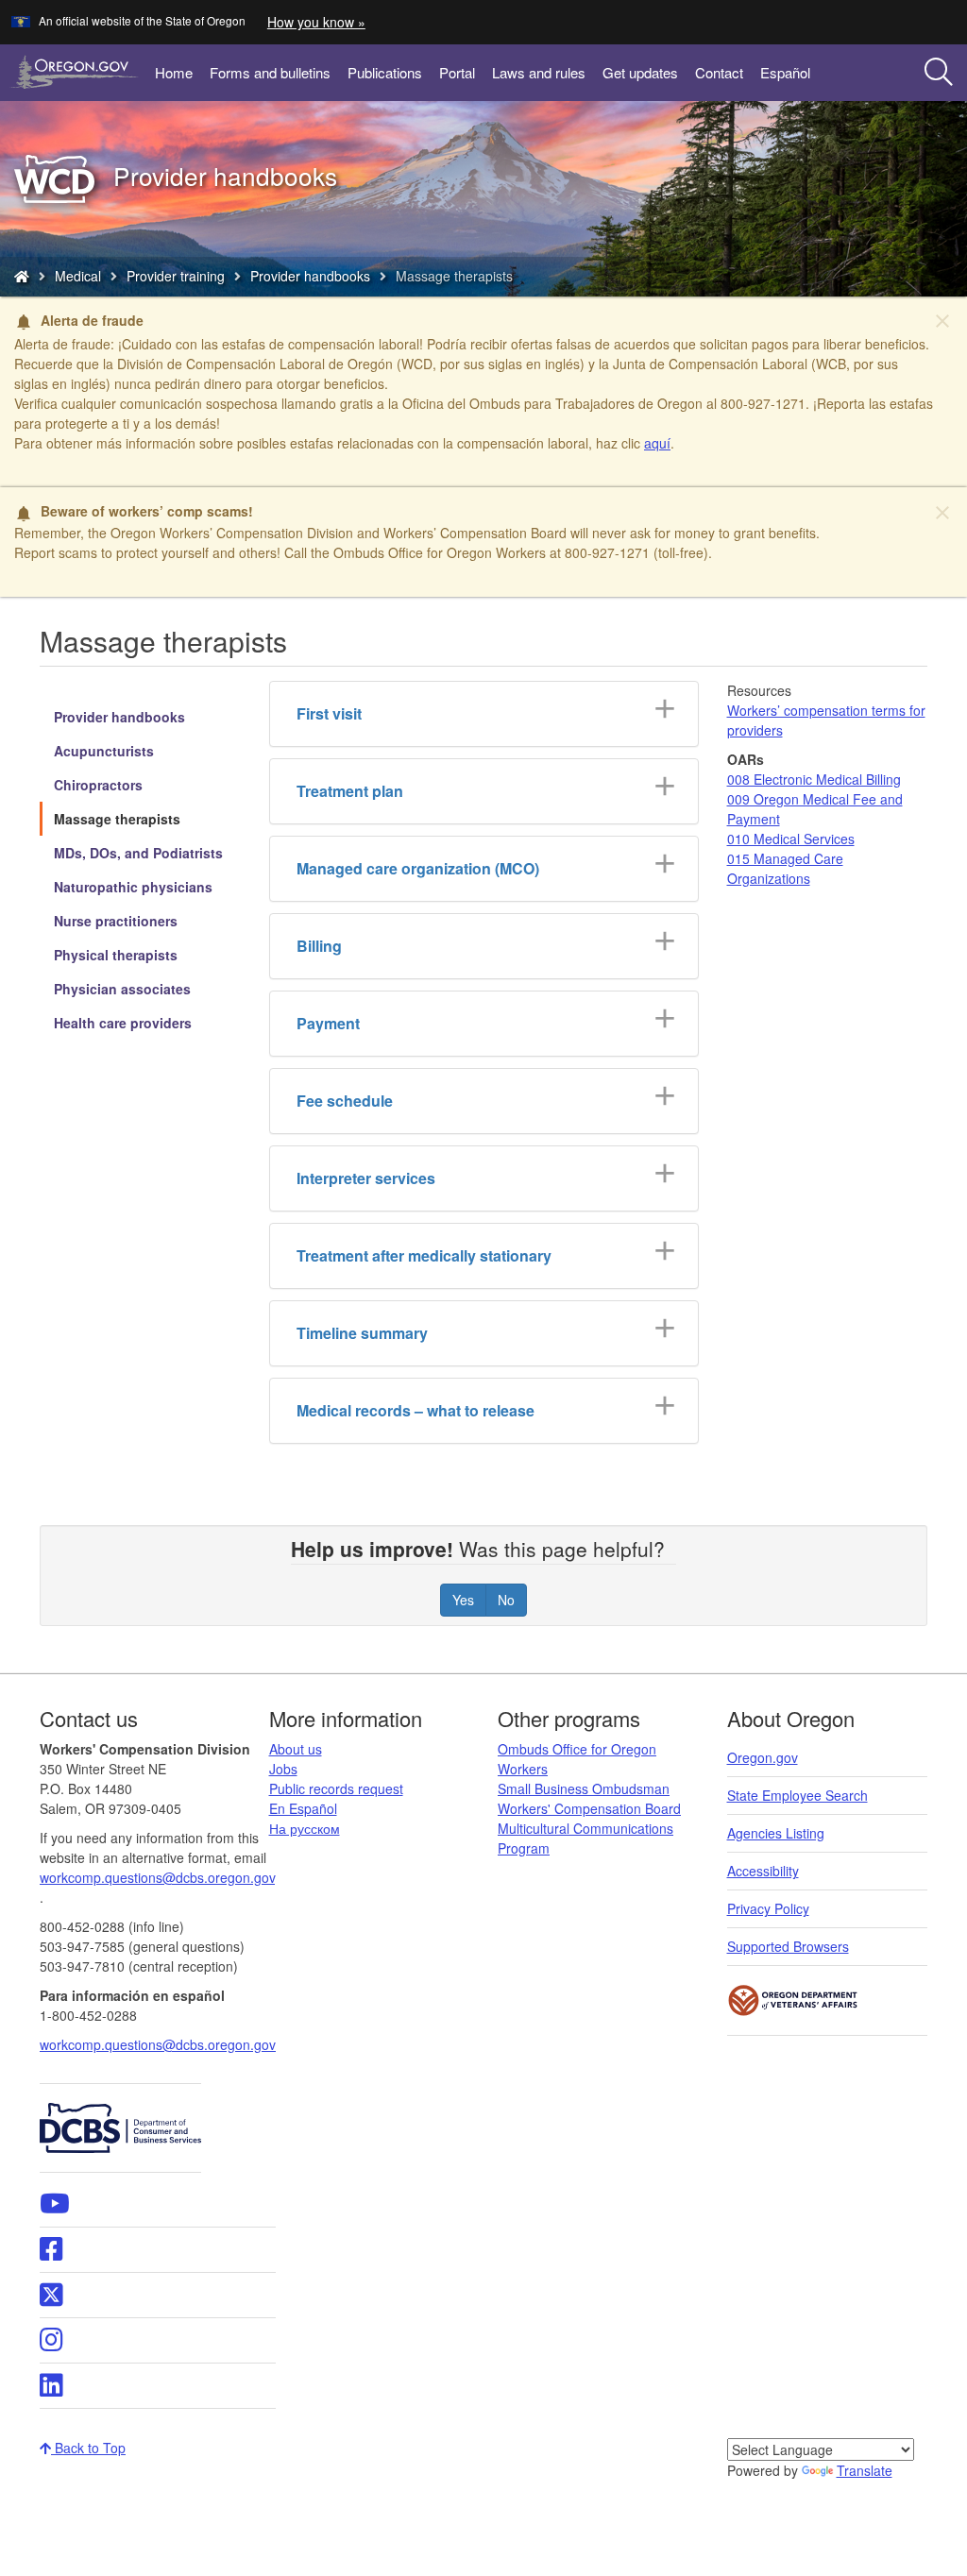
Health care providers (123, 1023)
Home (174, 72)
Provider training (176, 276)
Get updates (640, 72)
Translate (865, 2470)
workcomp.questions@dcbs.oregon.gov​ (157, 1877)
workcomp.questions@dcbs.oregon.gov (158, 2044)
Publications (385, 72)
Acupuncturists (104, 751)
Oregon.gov (763, 1757)
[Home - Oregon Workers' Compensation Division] (22, 276)
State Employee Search (797, 1795)
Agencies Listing (776, 1833)
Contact (719, 72)
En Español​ (303, 1808)
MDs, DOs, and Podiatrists (138, 853)
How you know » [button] (316, 22)
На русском (305, 1828)
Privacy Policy (768, 1908)
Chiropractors (98, 785)
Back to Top (88, 2448)
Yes (463, 1600)
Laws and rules (539, 72)
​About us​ (296, 1749)
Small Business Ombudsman (584, 1788)
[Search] (939, 73)
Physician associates (122, 989)
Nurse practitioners (116, 921)
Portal (457, 72)
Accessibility (763, 1871)
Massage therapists (117, 819)
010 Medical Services (791, 839)
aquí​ (657, 443)
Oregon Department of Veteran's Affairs (793, 2000)
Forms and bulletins (270, 72)
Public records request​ (336, 1788)
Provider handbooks (310, 276)
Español (785, 72)
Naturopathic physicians (133, 887)
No (506, 1600)
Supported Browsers (788, 1946)
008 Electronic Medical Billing (814, 779)
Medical (78, 276)
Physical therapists (116, 955)
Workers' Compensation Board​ (589, 1808)
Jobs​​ (283, 1769)
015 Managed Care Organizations (785, 868)
